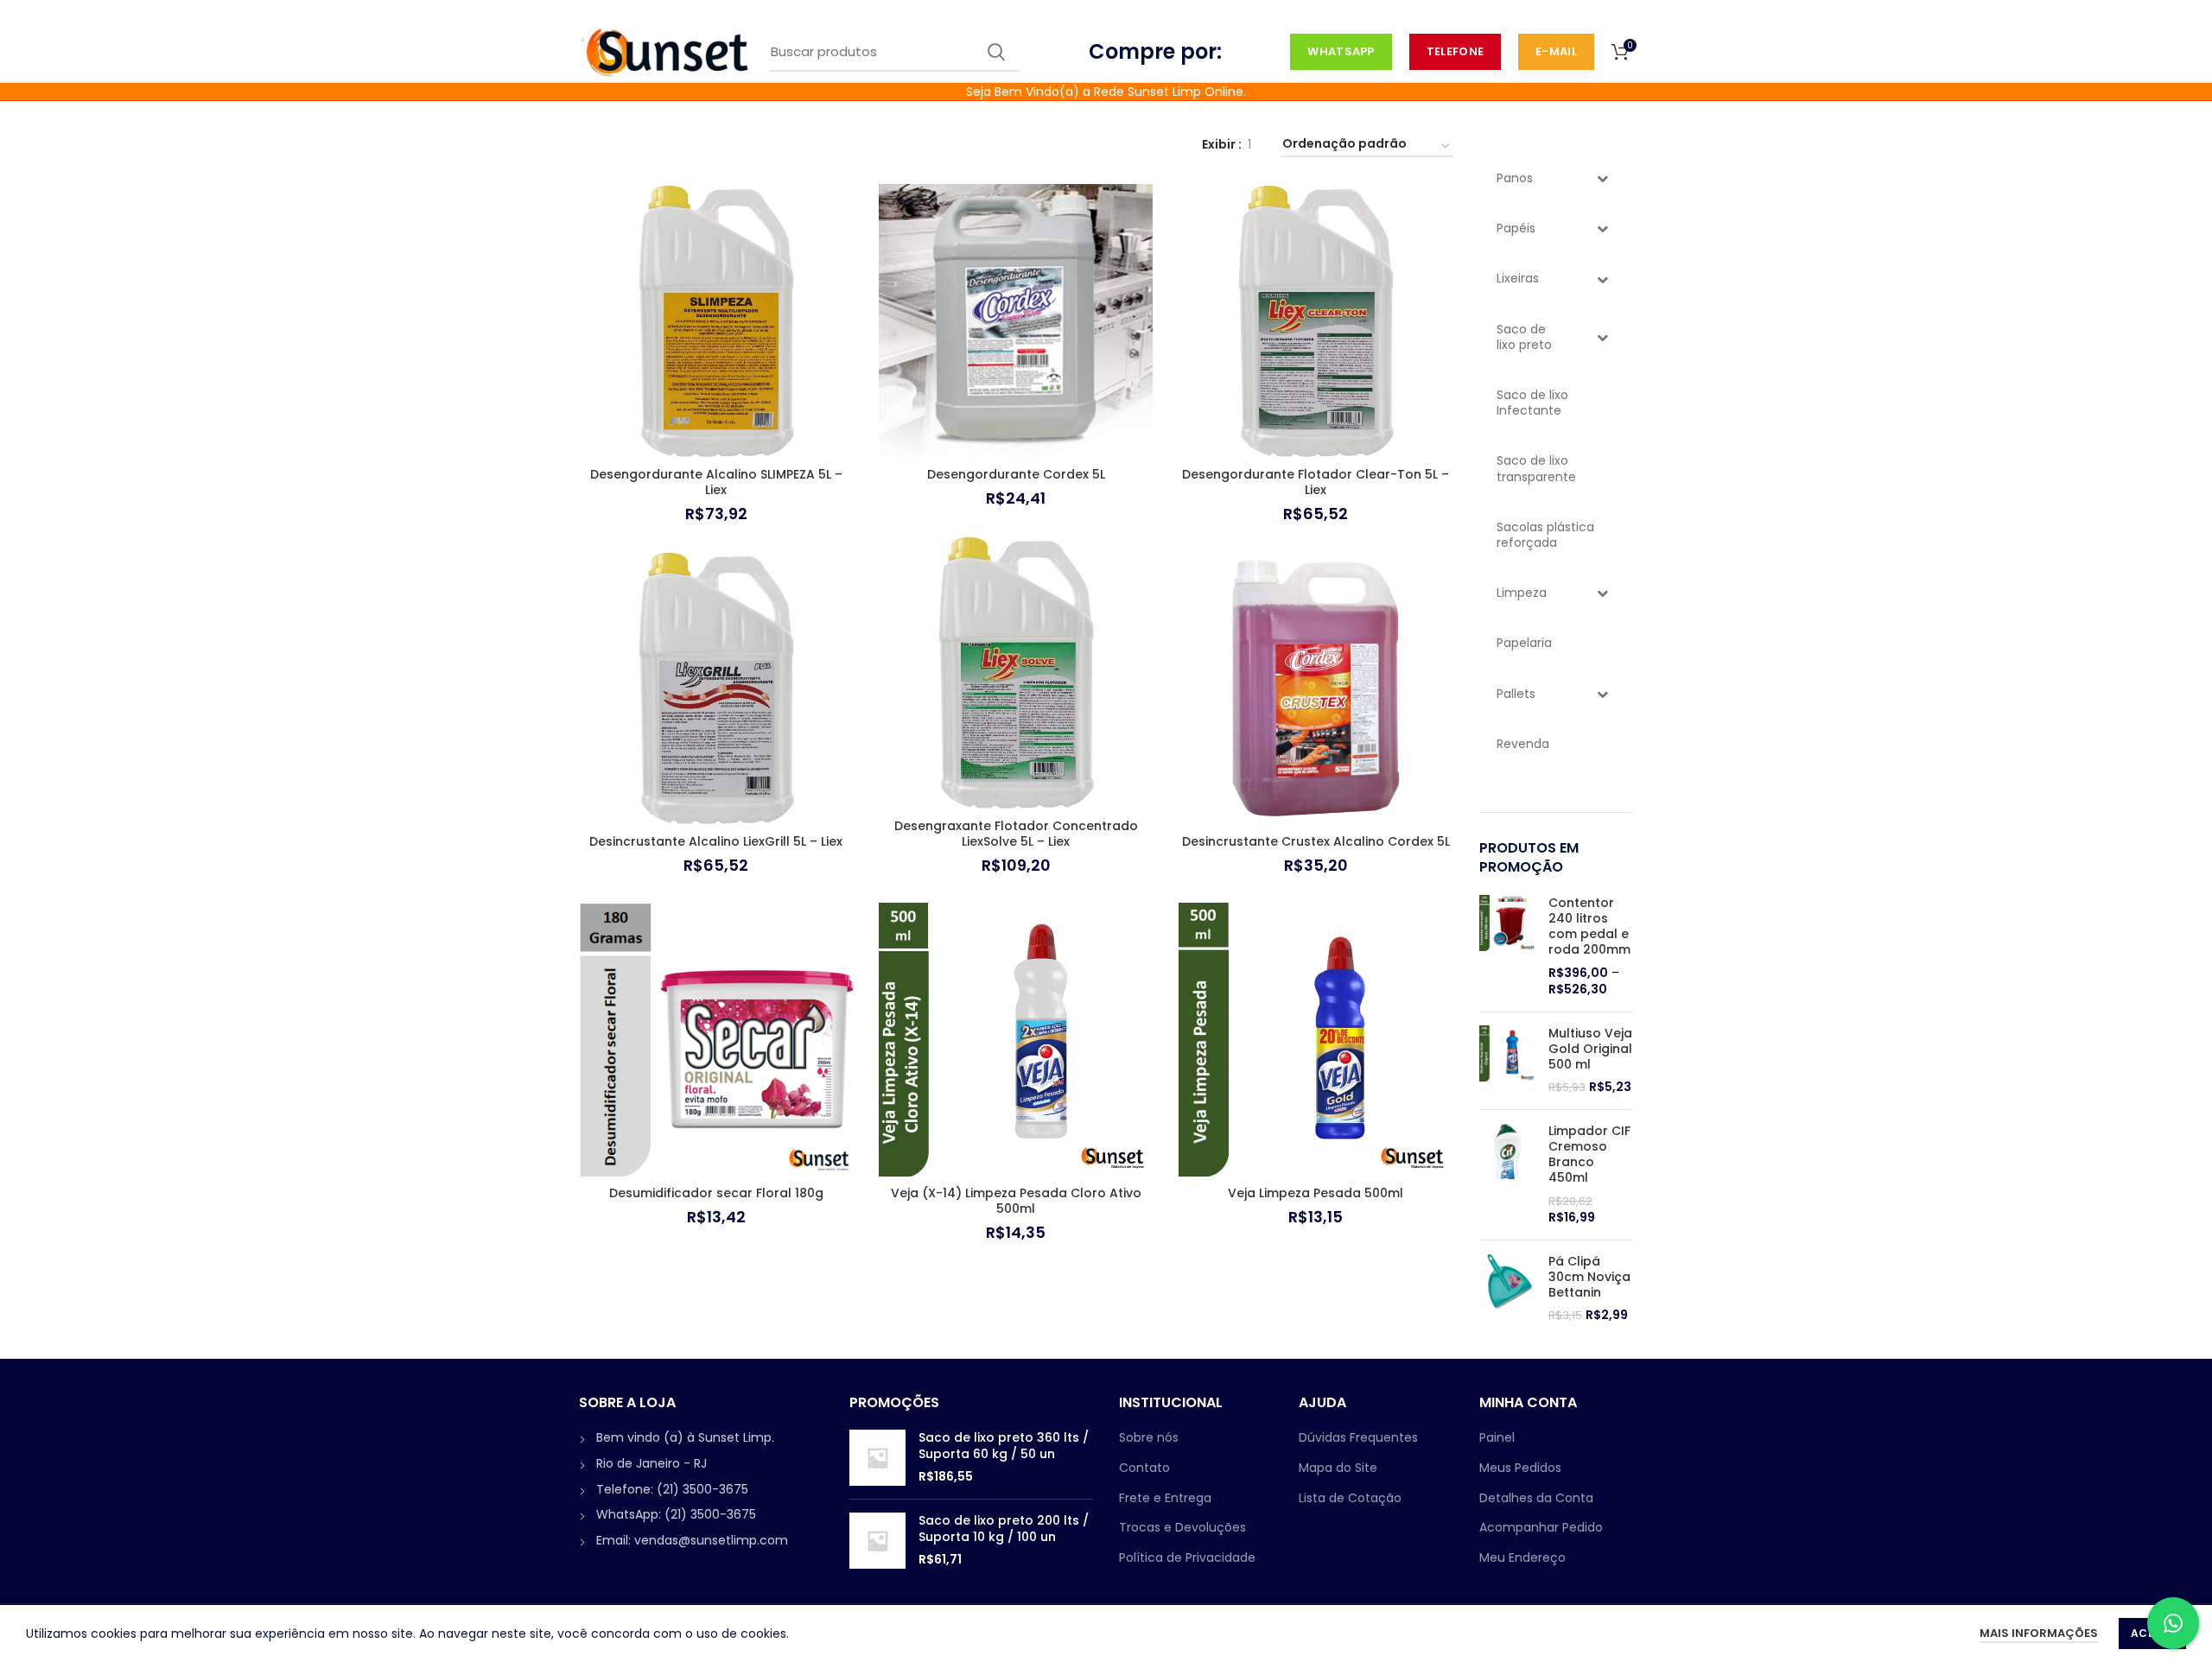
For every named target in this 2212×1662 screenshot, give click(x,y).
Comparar (840, 212)
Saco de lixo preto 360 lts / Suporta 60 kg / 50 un (1004, 1445)
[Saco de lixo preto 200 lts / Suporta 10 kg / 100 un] (877, 1541)
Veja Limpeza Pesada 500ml (1316, 1193)
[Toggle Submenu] (1603, 178)
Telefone (1455, 51)
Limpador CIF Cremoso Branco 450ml (1589, 1155)
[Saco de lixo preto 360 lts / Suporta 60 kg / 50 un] (877, 1458)
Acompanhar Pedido (1541, 1527)
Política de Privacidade (1187, 1557)
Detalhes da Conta (1536, 1498)
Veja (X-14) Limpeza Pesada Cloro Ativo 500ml (1016, 1201)
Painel (1497, 1437)
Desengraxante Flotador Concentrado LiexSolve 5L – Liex (1016, 834)
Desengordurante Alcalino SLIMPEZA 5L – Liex (716, 482)
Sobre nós (1149, 1437)
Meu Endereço (1522, 1557)
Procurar (996, 52)
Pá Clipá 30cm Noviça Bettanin (1589, 1277)
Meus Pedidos (1520, 1468)
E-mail (1556, 51)
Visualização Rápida (840, 251)
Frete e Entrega (1165, 1498)
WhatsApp (1341, 51)
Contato (1144, 1468)
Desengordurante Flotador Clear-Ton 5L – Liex (1316, 482)
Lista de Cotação (1350, 1498)
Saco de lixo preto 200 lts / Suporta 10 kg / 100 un (1004, 1528)
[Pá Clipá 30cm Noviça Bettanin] (1507, 1289)
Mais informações (2039, 1633)
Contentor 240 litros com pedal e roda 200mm (1589, 926)
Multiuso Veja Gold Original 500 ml (1590, 1049)
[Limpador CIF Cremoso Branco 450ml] (1507, 1175)
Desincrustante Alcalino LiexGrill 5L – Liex (716, 841)
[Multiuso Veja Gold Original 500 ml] (1507, 1061)
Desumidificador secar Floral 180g (716, 1193)
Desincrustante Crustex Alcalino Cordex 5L (1316, 841)
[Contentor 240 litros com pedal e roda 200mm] (1507, 947)
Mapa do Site (1338, 1468)
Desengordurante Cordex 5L (1016, 474)
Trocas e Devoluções (1182, 1527)
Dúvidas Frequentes (1358, 1437)
